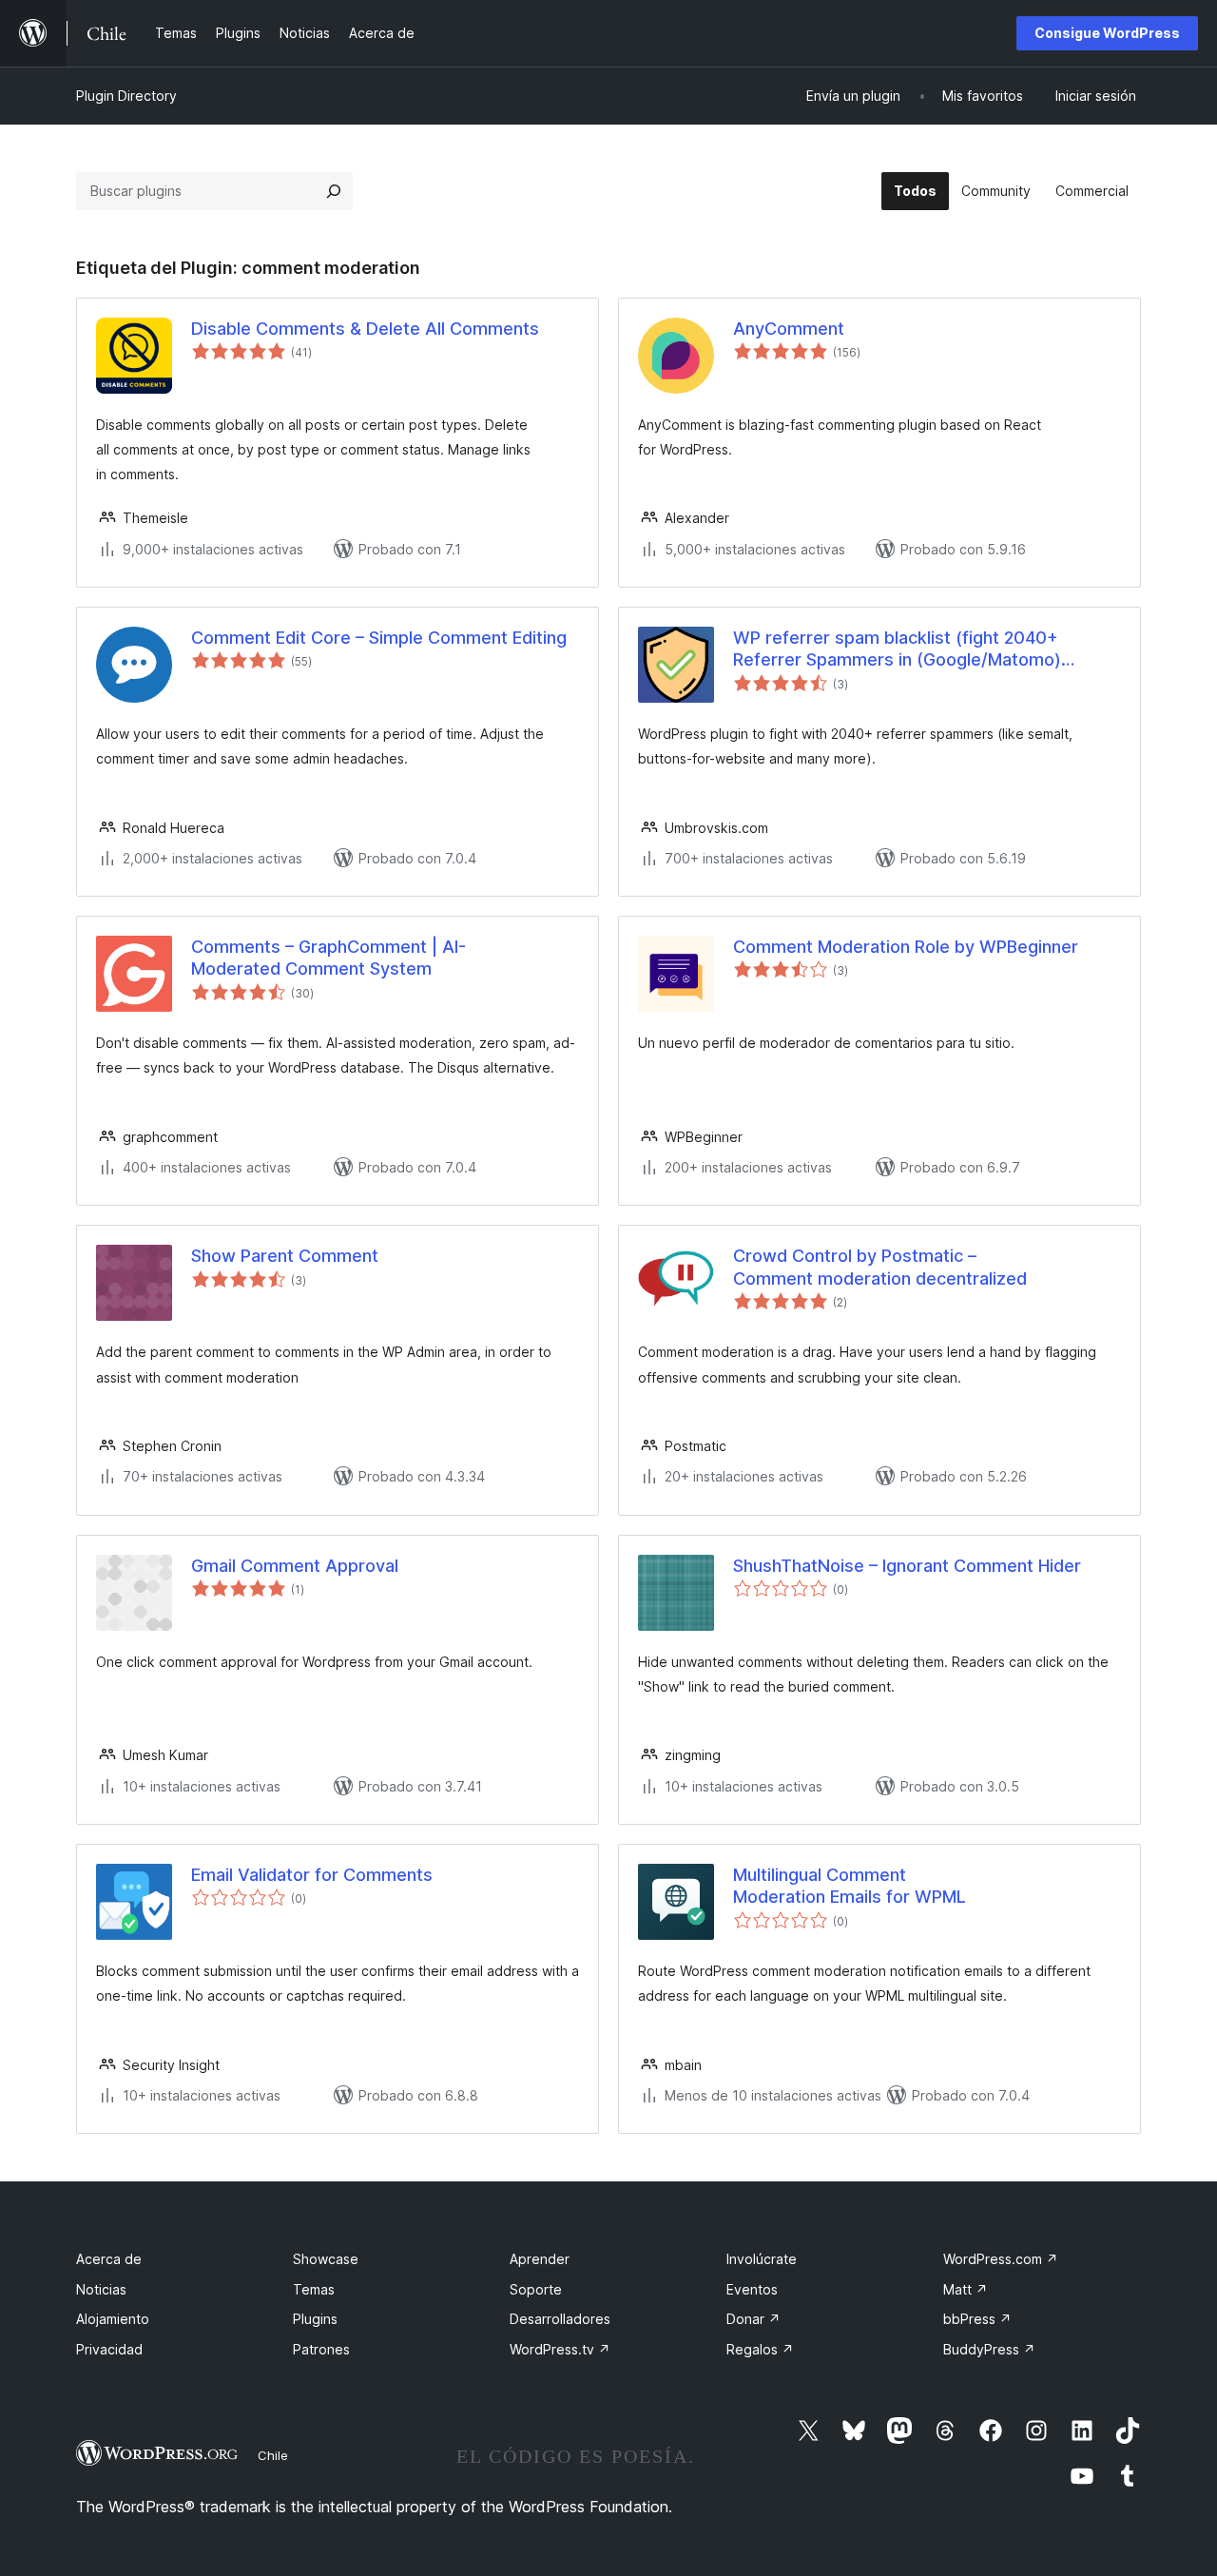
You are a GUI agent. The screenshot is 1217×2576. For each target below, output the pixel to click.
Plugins (315, 2319)
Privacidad (109, 2349)
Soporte (536, 2289)
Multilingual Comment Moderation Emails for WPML (850, 1886)
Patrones (321, 2349)
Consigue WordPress (1107, 33)
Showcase (326, 2259)
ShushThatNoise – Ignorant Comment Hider (907, 1566)
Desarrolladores (560, 2319)
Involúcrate (762, 2259)
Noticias (101, 2289)
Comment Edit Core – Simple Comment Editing (379, 638)
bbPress (977, 2319)
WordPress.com (1001, 2259)
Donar (753, 2319)
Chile (273, 2455)
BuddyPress (989, 2349)
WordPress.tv (560, 2349)
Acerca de (109, 2259)
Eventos (752, 2289)
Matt (966, 2289)
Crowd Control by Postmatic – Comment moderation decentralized (880, 1267)
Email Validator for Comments (312, 1875)
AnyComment (789, 329)
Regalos (760, 2349)
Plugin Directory (126, 96)
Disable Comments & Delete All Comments (365, 329)
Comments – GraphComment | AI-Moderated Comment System (328, 958)
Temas (314, 2289)
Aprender (540, 2259)
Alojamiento (113, 2319)
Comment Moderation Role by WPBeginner (906, 947)
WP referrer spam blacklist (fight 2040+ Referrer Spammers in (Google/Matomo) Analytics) (897, 649)
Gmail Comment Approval (295, 1566)
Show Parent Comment (285, 1256)
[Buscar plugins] (334, 191)
